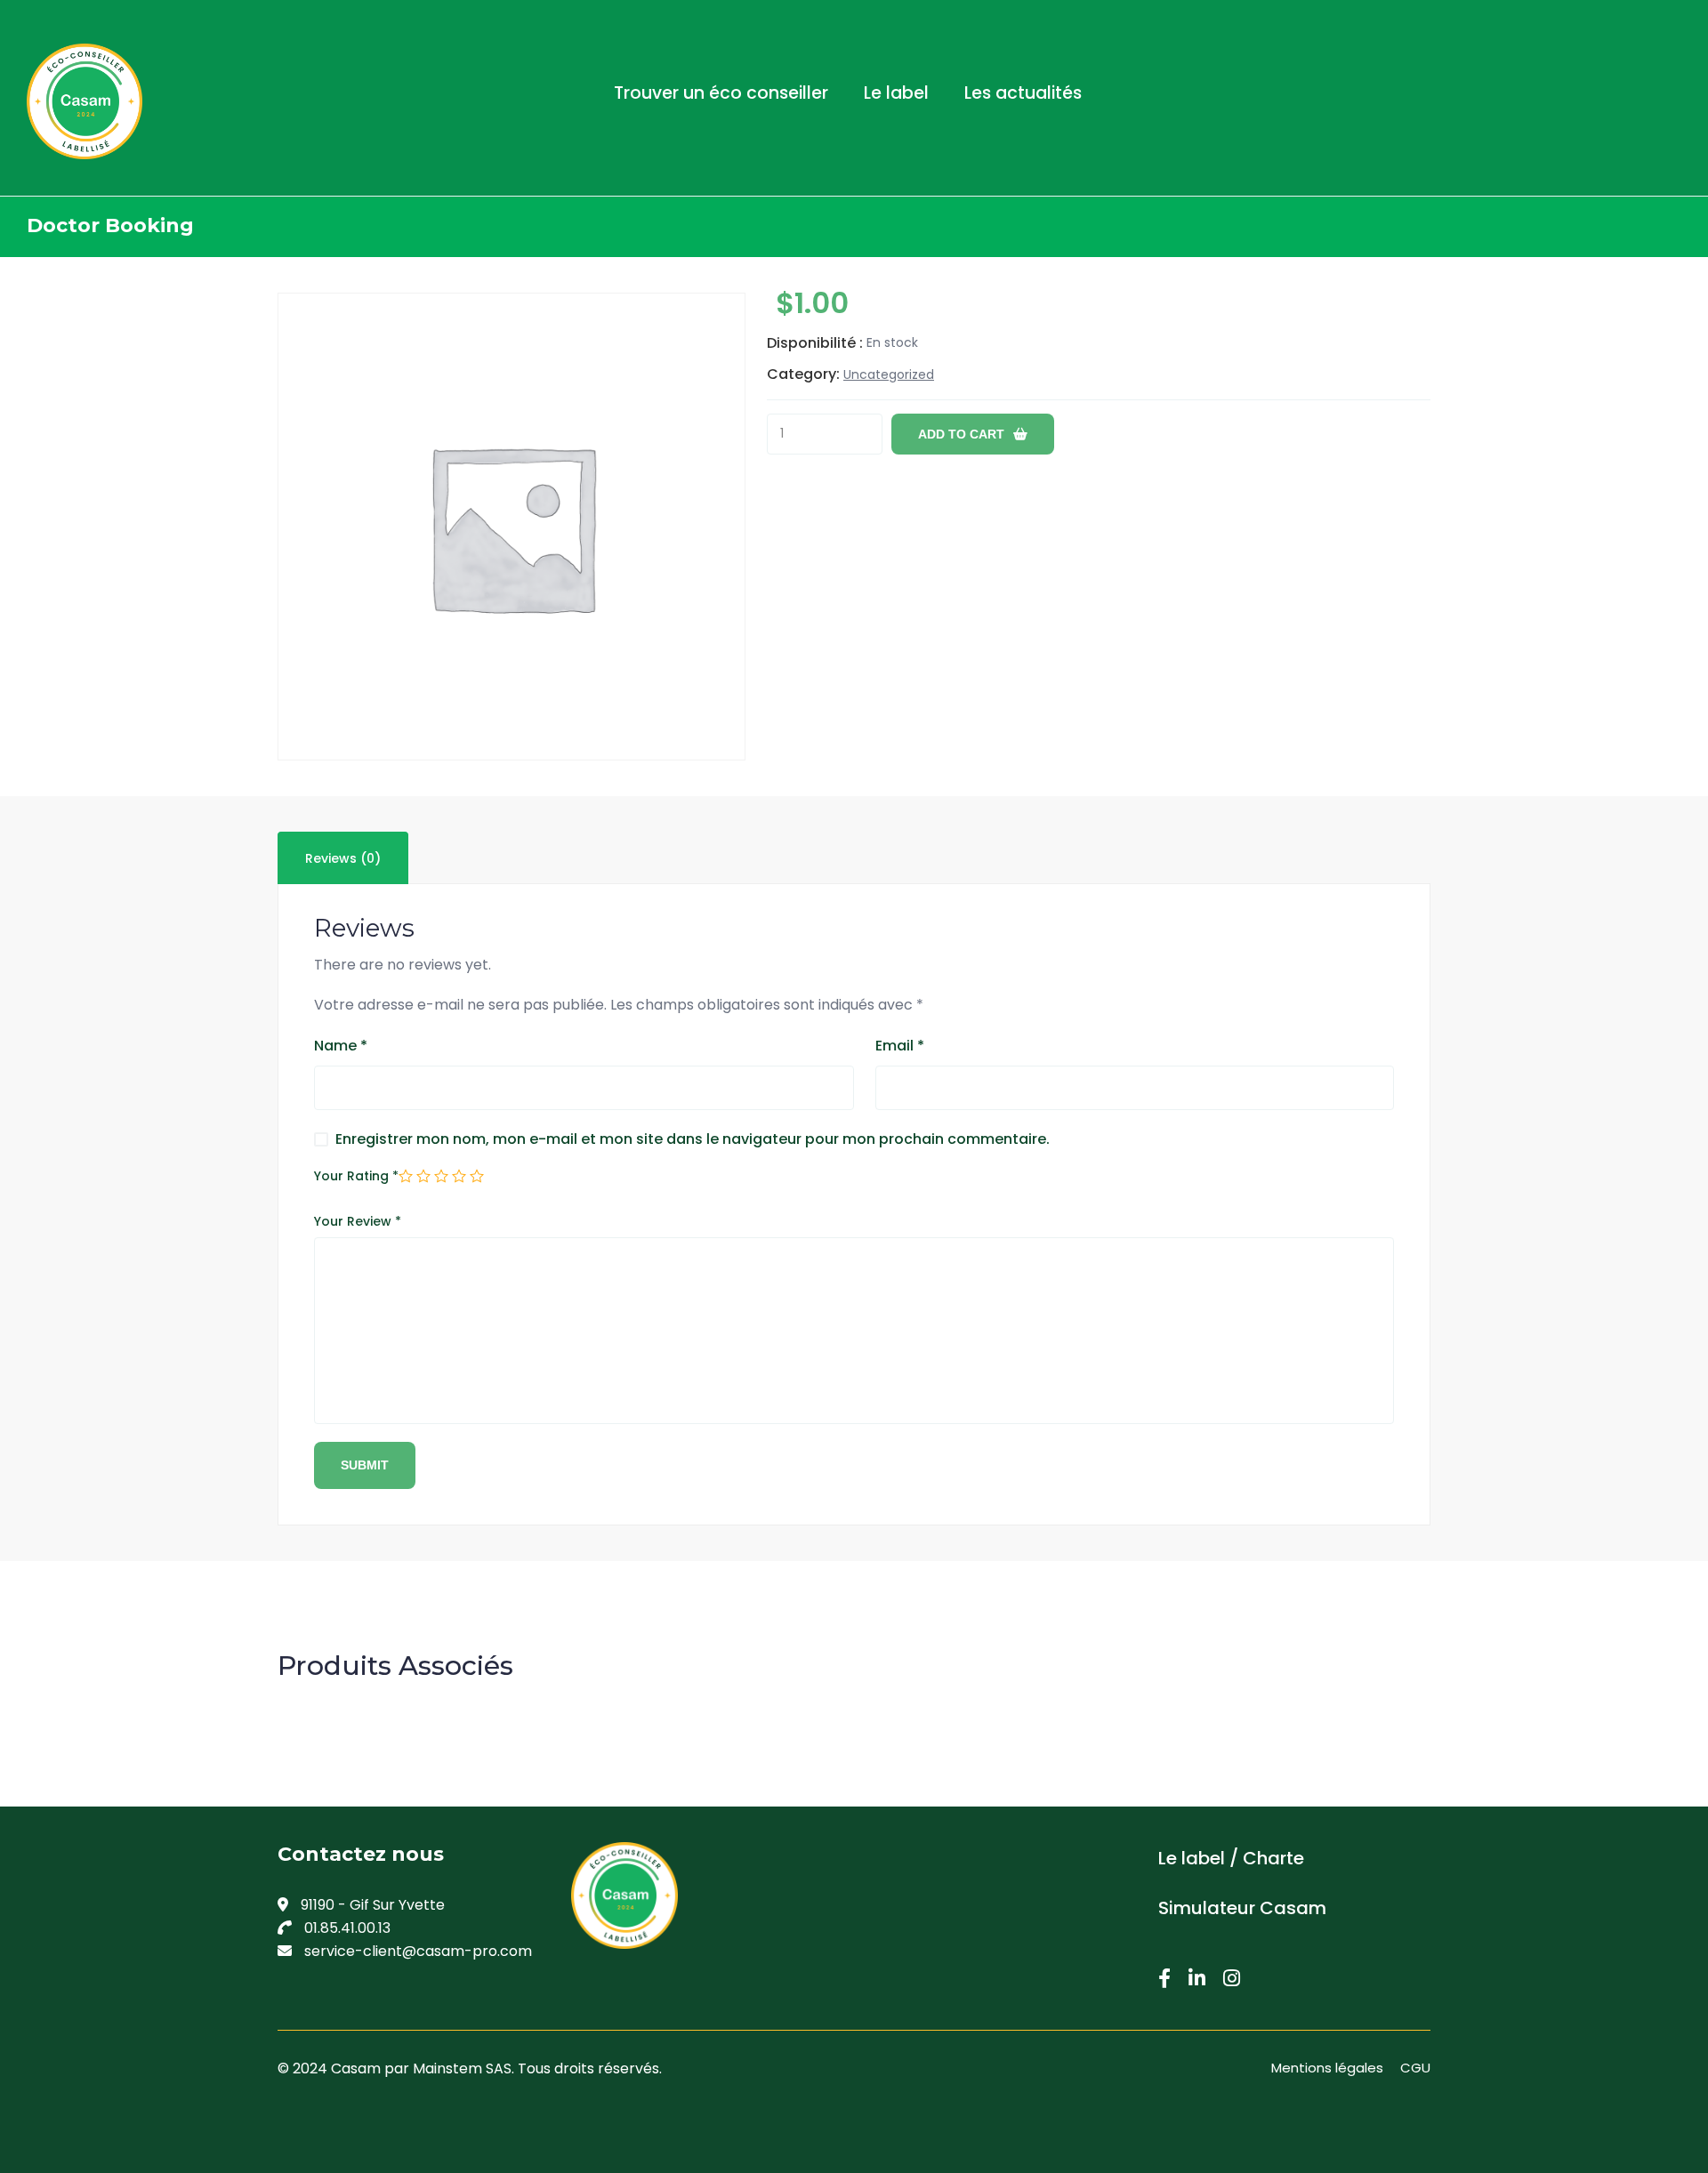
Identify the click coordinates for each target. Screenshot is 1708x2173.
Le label (896, 93)
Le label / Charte (1231, 1858)
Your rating (356, 1176)
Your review (358, 1221)
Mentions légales (1327, 2068)
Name (341, 1046)
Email (900, 1046)
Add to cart (961, 434)
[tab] (343, 858)
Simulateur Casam (1242, 1908)
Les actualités (1023, 93)
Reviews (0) (343, 858)
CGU (1415, 2068)
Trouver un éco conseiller (721, 93)
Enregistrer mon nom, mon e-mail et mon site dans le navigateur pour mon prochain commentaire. (693, 1139)
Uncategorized (889, 374)
